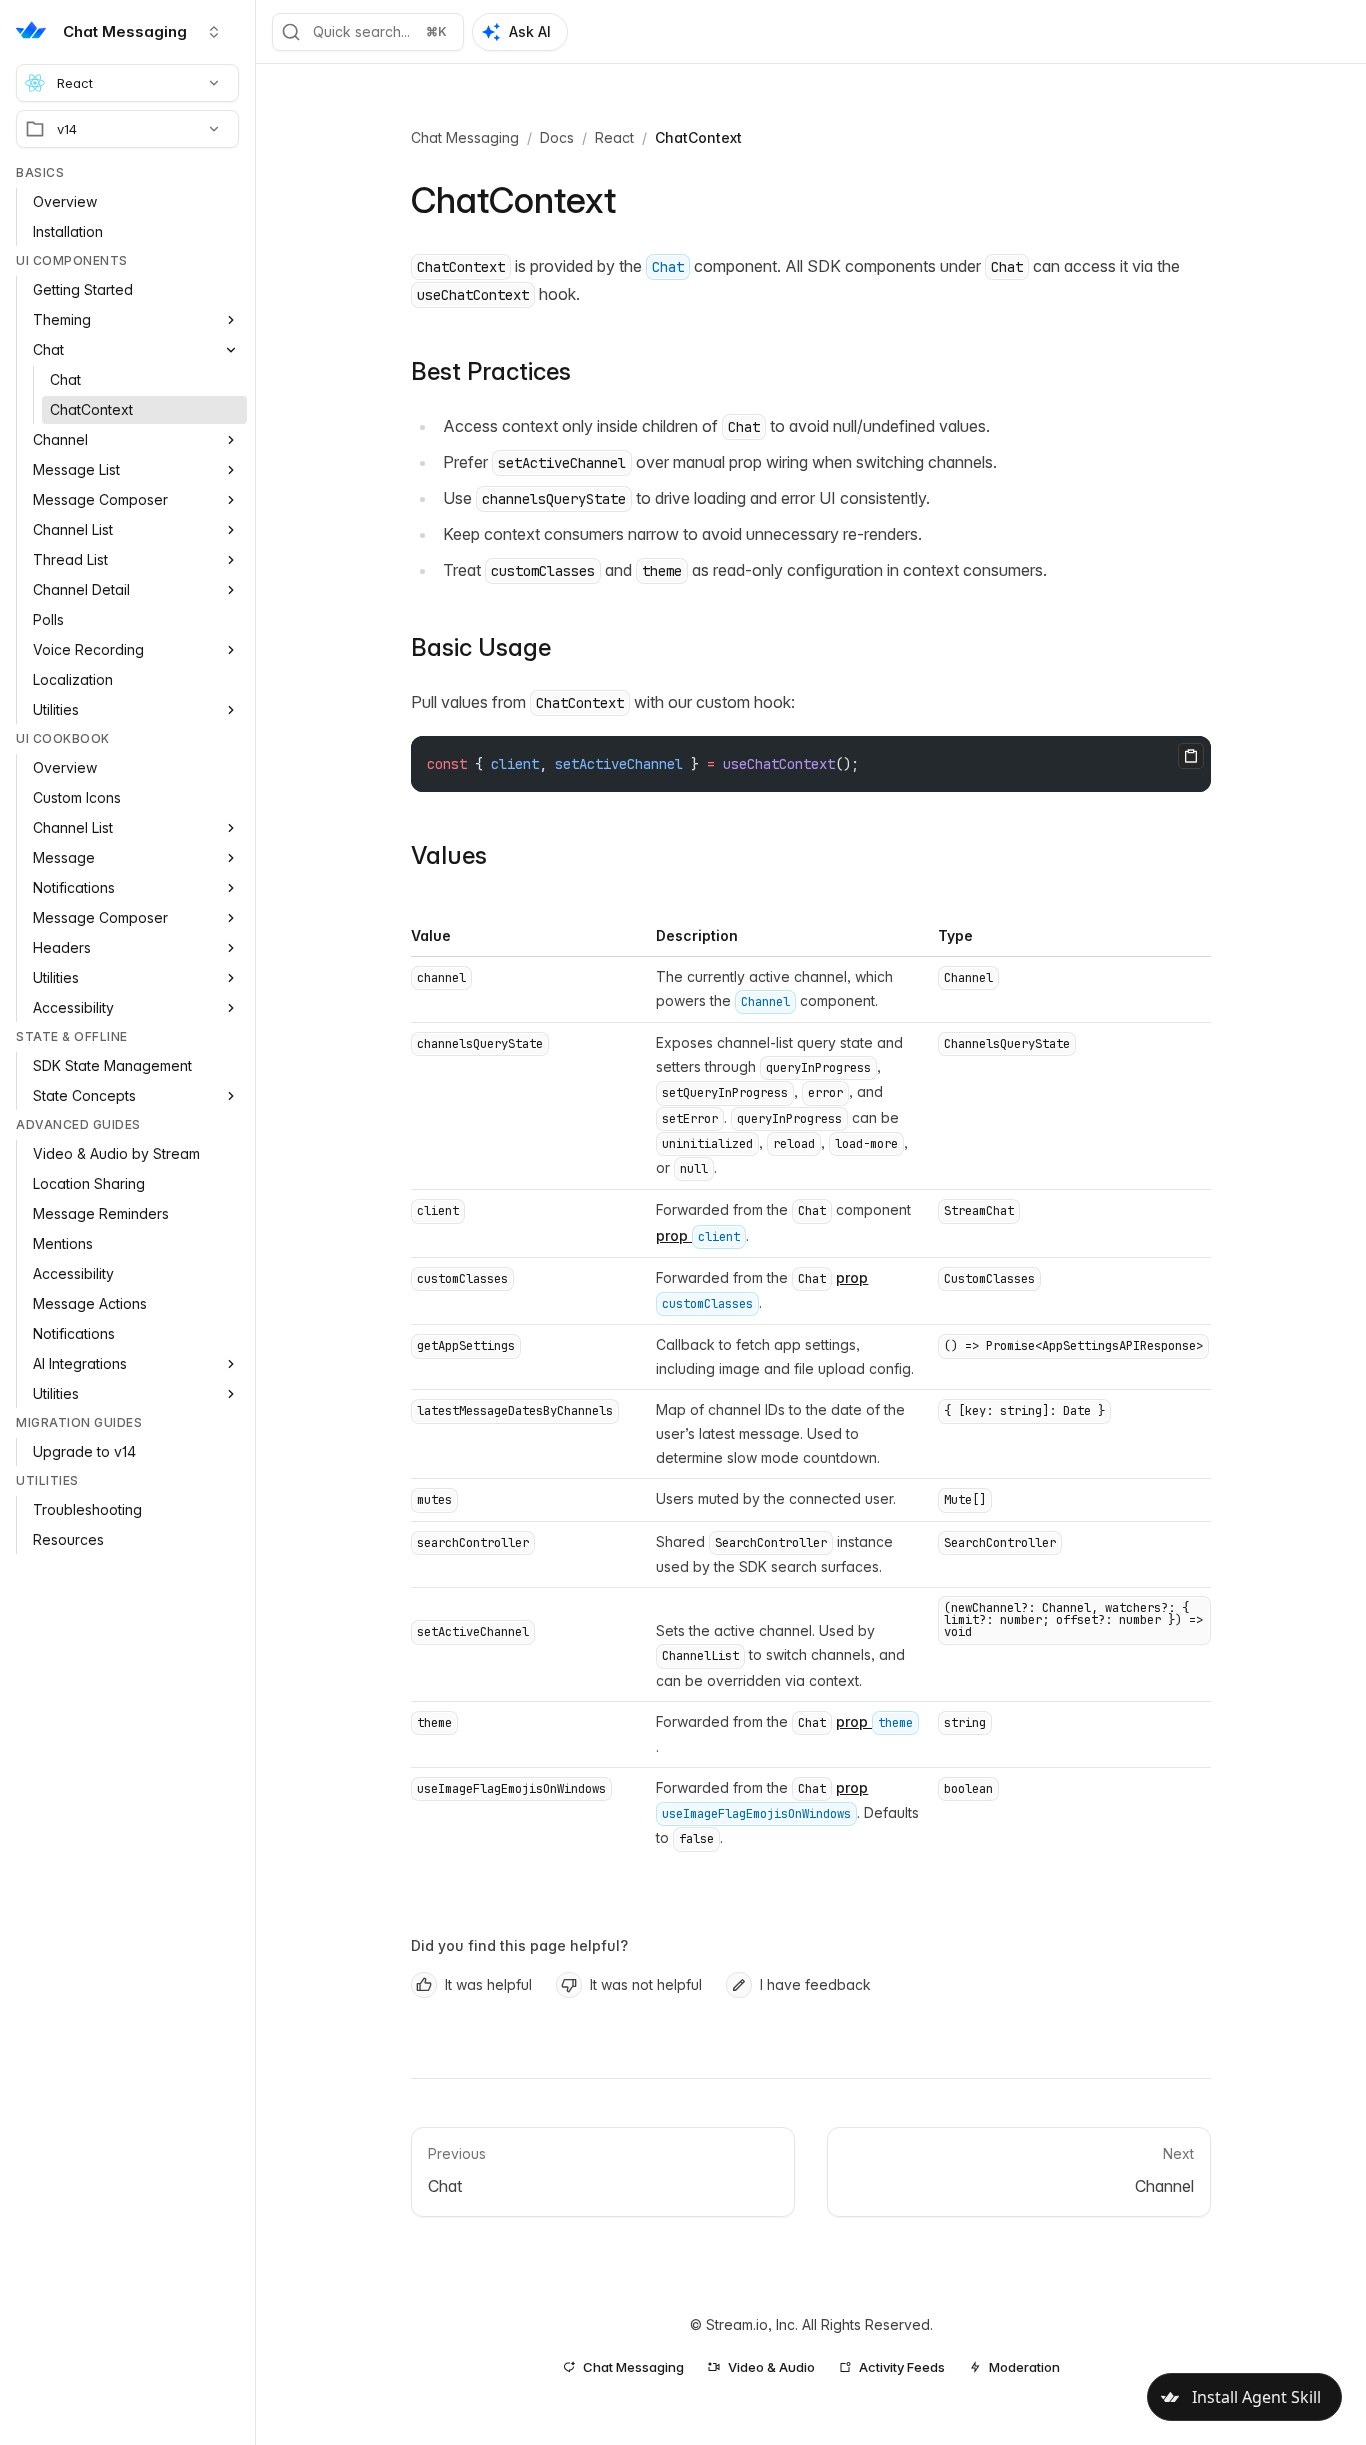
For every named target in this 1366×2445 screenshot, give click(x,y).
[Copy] (1191, 756)
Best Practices (491, 371)
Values (449, 855)
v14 (67, 129)
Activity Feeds (902, 2367)
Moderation (1024, 2367)
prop (698, 1235)
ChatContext (698, 137)
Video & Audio (771, 2367)
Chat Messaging (465, 137)
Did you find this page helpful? (519, 1945)
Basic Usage (481, 647)
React (75, 83)
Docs (557, 137)
